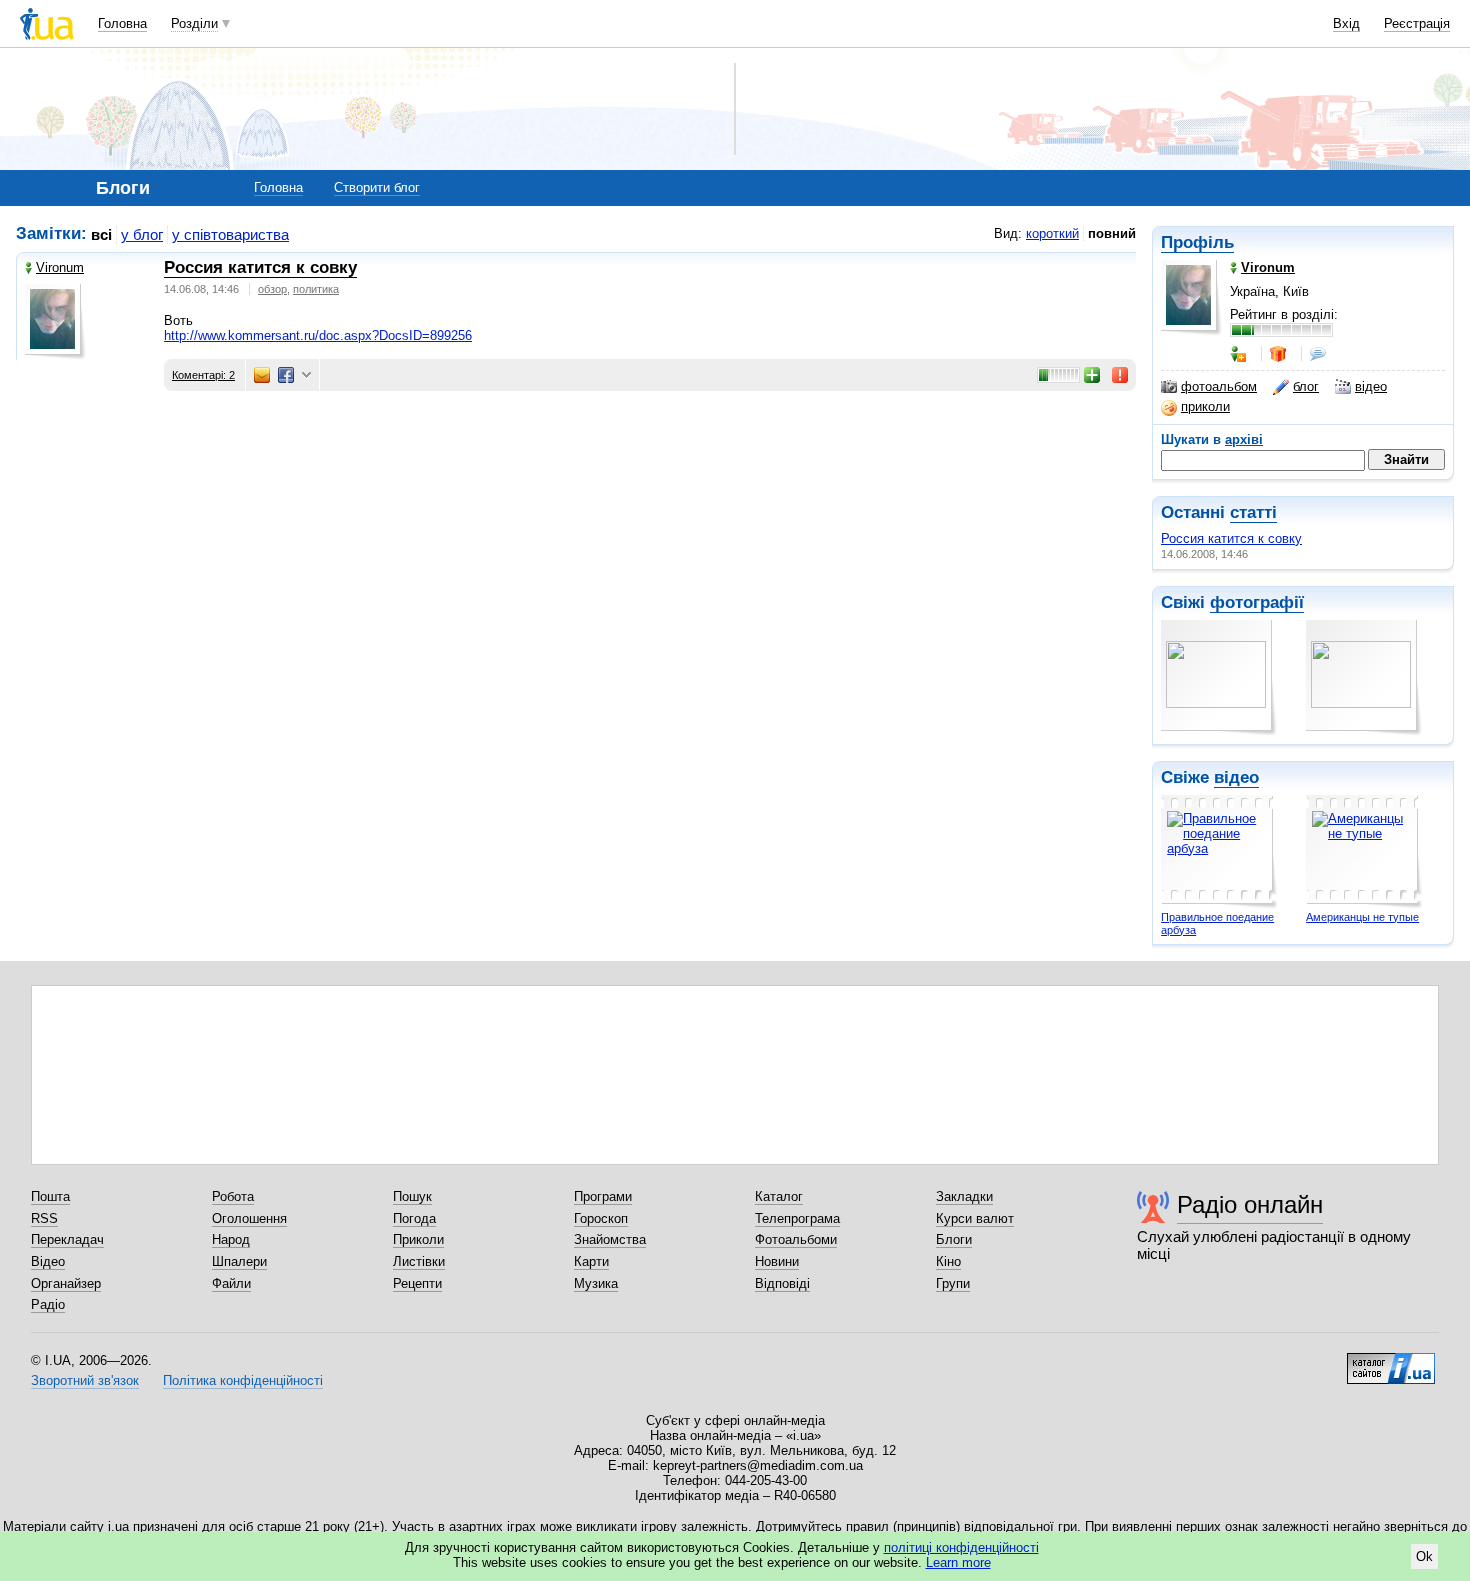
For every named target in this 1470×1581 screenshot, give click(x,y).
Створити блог (377, 187)
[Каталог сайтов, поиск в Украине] (1391, 1361)
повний (1112, 233)
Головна (122, 23)
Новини (777, 1261)
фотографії (1257, 602)
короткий (1052, 233)
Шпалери (239, 1261)
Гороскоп (601, 1218)
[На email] (262, 375)
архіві (1244, 439)
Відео (48, 1261)
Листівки (419, 1261)
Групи (953, 1283)
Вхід (1346, 23)
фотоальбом (1219, 386)
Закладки (964, 1196)
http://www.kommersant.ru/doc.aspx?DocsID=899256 (318, 335)
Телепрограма (797, 1218)
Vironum (60, 267)
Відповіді (782, 1283)
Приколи (418, 1239)
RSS (44, 1218)
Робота (233, 1196)
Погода (414, 1218)
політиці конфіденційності (961, 1547)
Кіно (948, 1261)
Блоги (954, 1239)
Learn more (958, 1562)
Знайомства (610, 1239)
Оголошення (249, 1218)
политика (316, 289)
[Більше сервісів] (306, 375)
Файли (231, 1283)
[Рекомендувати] (1093, 375)
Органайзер (66, 1283)
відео (1371, 386)
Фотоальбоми (796, 1239)
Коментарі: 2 (203, 375)
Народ (231, 1239)
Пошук (412, 1196)
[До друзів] (1240, 354)
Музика (596, 1283)
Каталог (779, 1196)
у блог (142, 234)
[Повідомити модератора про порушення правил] (1121, 375)
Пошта (50, 1196)
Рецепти (417, 1283)
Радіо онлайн (1250, 1204)
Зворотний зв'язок (85, 1380)
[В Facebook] (286, 375)
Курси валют (975, 1218)
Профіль (1197, 242)
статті (1253, 512)
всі (101, 234)
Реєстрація (1417, 23)
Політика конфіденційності (243, 1380)
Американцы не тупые (1362, 917)
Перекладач (67, 1239)
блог (1306, 386)
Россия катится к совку (1231, 538)
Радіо (48, 1304)
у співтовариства (230, 234)
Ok (1424, 1556)
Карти (591, 1261)
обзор (272, 289)
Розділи (194, 23)
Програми (603, 1196)
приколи (1205, 406)
